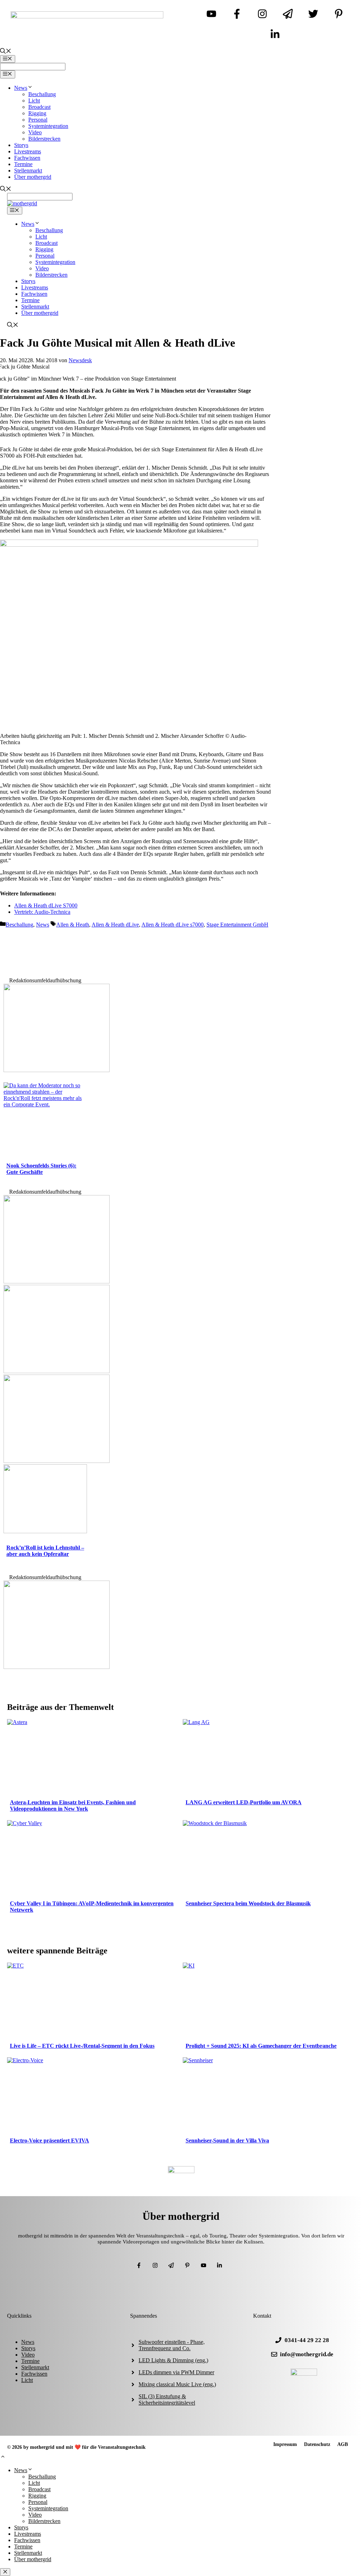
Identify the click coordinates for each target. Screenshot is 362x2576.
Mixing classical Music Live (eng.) (177, 2384)
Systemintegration (48, 126)
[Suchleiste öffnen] (6, 52)
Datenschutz (317, 2444)
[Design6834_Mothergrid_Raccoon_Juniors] (57, 1281)
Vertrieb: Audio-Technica (42, 912)
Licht (34, 101)
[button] (3, 2457)
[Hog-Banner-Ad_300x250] (57, 1070)
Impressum (285, 2444)
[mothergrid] (22, 203)
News (21, 88)
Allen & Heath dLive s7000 (173, 925)
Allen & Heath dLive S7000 (46, 905)
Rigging (37, 113)
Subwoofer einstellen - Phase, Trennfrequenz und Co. (172, 2345)
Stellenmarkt (28, 170)
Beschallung (42, 94)
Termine (23, 164)
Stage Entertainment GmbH (237, 925)
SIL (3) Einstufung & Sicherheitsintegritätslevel (167, 2399)
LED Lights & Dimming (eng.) (173, 2360)
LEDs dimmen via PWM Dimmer (176, 2372)
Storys (21, 145)
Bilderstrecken (44, 139)
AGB (343, 2444)
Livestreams (28, 151)
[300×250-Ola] (57, 1667)
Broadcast (39, 107)
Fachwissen (27, 158)
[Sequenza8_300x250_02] (57, 1461)
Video (35, 132)
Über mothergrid (33, 177)
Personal (38, 120)
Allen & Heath (73, 925)
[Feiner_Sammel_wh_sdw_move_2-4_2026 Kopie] (57, 1371)
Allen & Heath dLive (115, 925)
